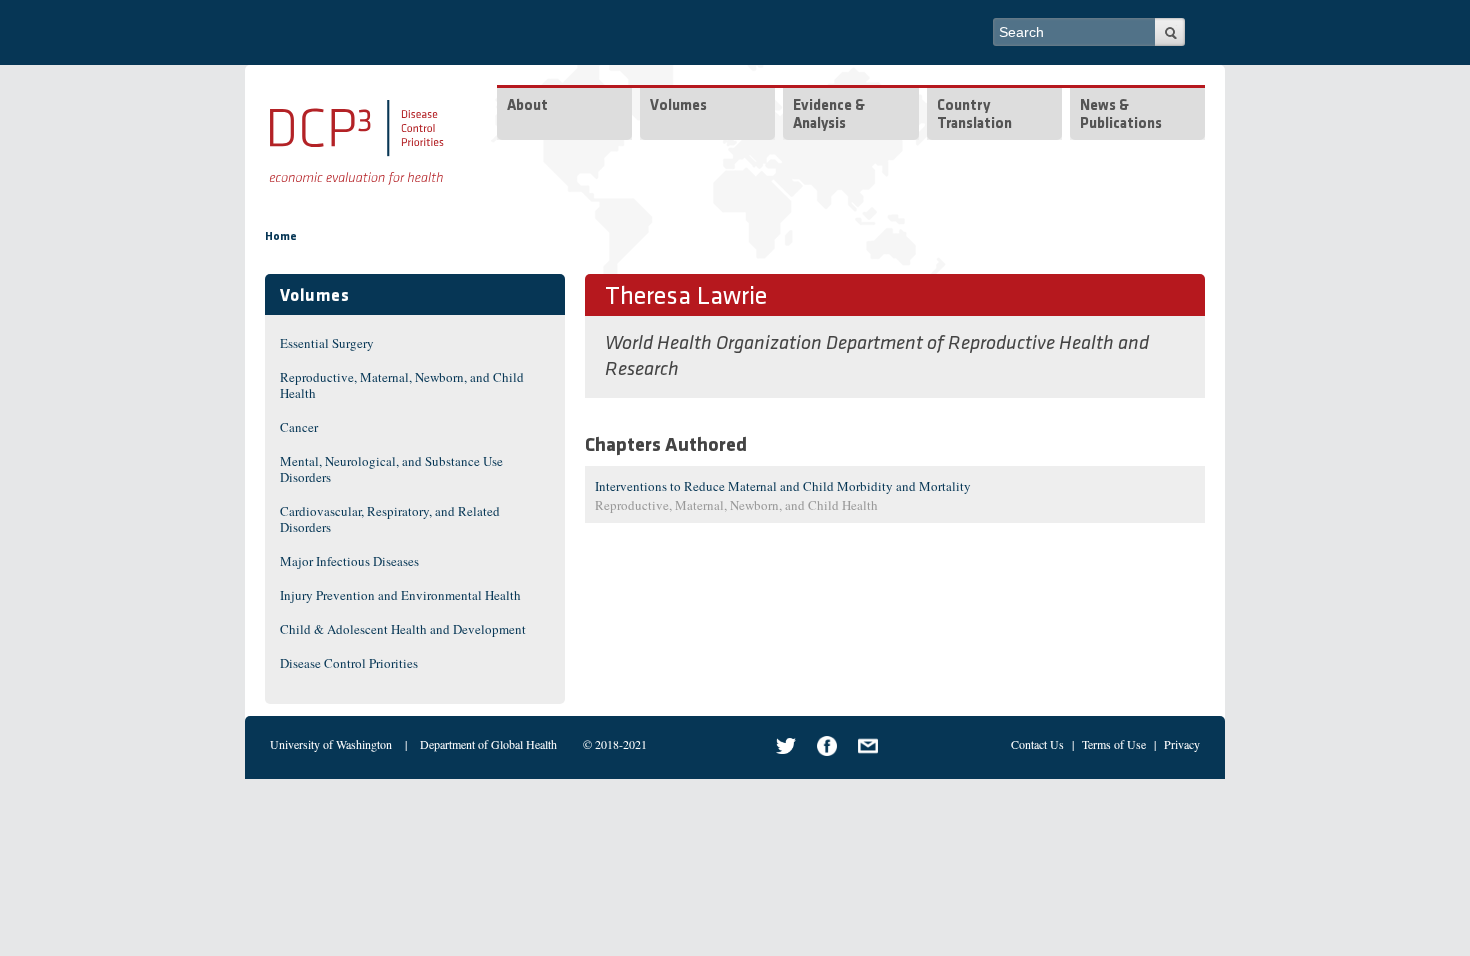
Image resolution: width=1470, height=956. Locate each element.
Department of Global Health (488, 744)
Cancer (299, 427)
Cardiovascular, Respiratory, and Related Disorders (390, 519)
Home (281, 237)
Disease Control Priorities (349, 663)
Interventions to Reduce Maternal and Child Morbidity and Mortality (783, 486)
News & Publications (1121, 115)
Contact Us (1037, 744)
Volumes (678, 106)
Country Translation (974, 115)
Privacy (1182, 744)
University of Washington (331, 744)
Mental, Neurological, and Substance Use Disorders (391, 469)
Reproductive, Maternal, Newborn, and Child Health (402, 385)
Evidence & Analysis (829, 115)
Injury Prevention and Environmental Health (400, 595)
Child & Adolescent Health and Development (403, 629)
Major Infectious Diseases (349, 561)
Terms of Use (1114, 744)
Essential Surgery (327, 343)
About (527, 106)
